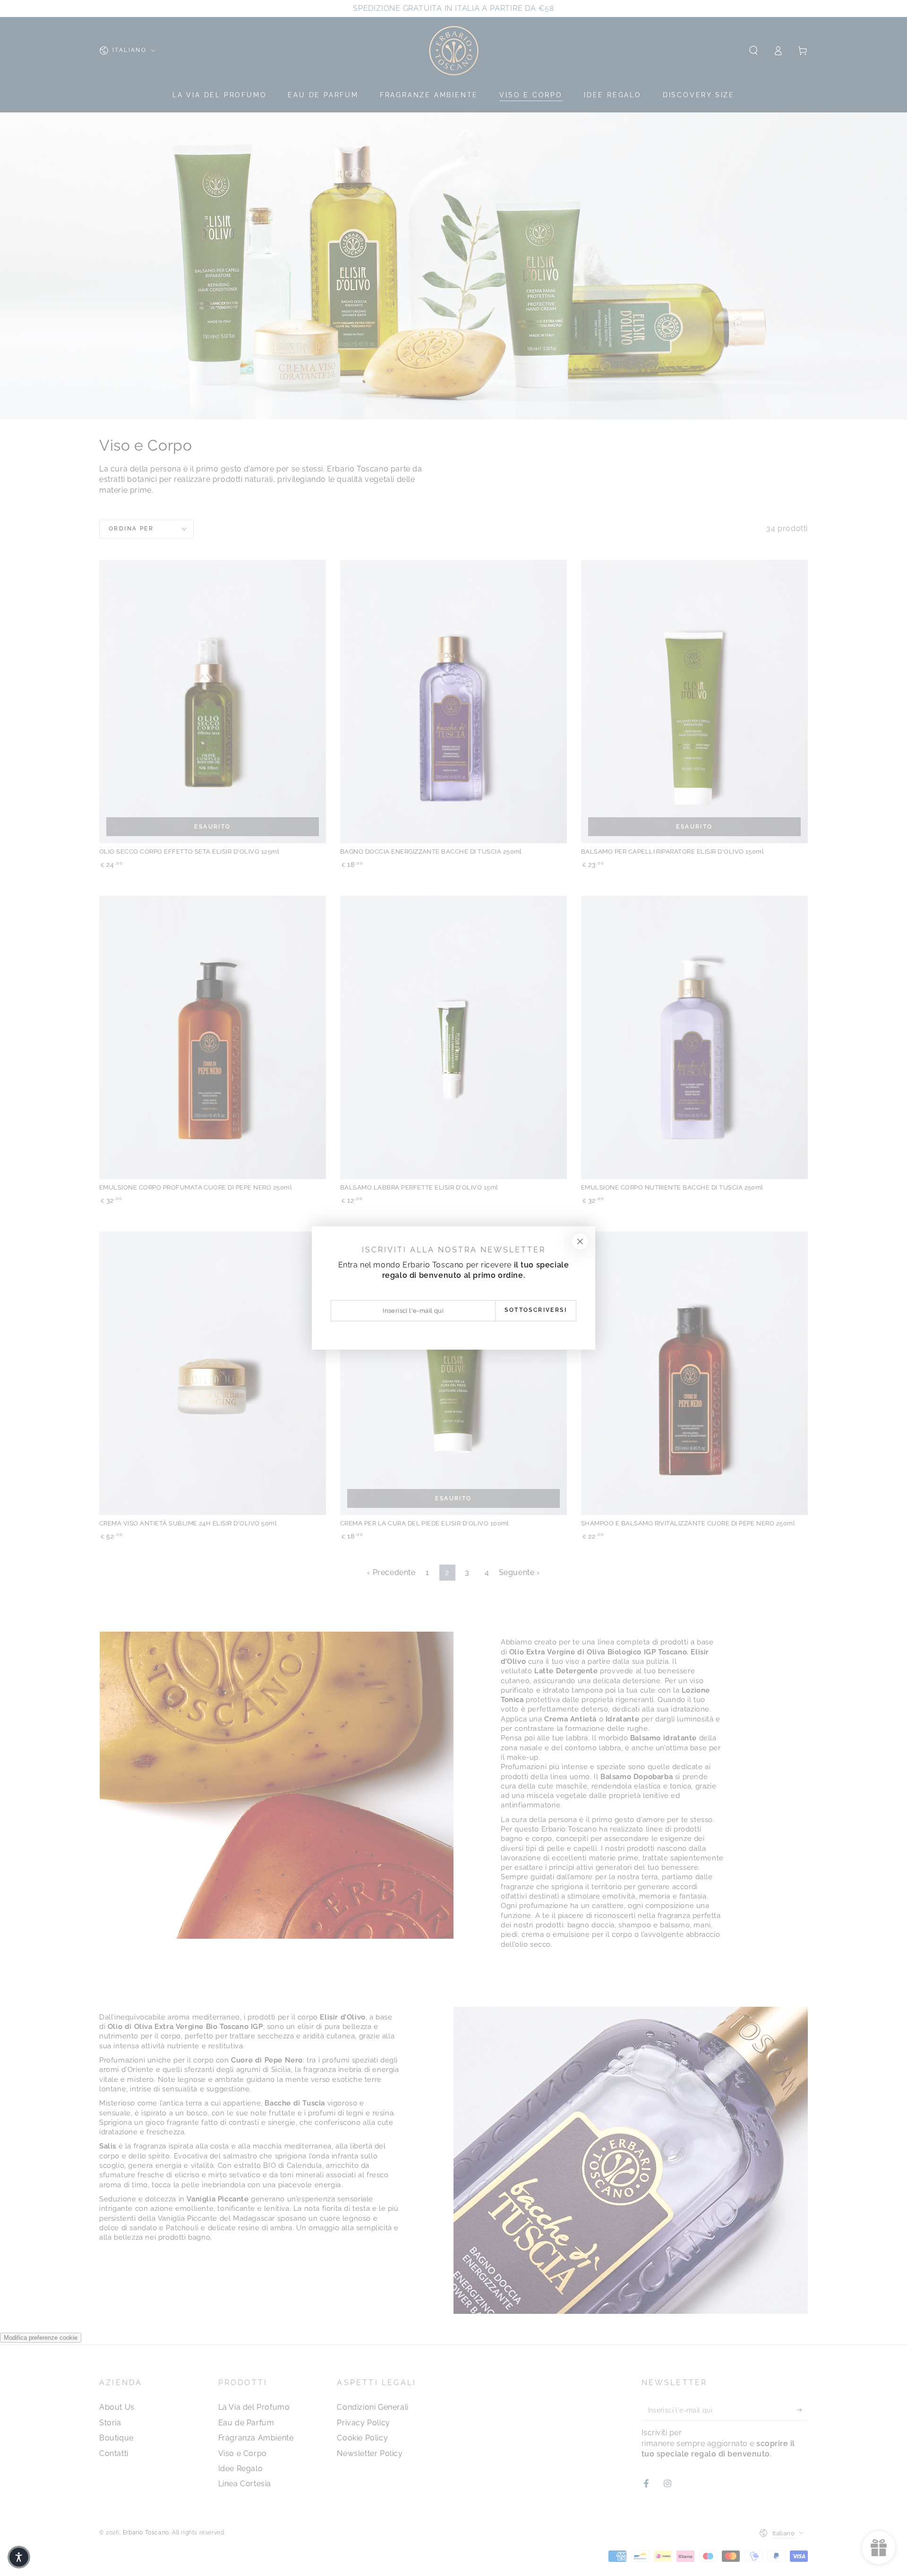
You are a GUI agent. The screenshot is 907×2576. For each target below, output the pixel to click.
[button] (19, 2557)
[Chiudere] (580, 1241)
